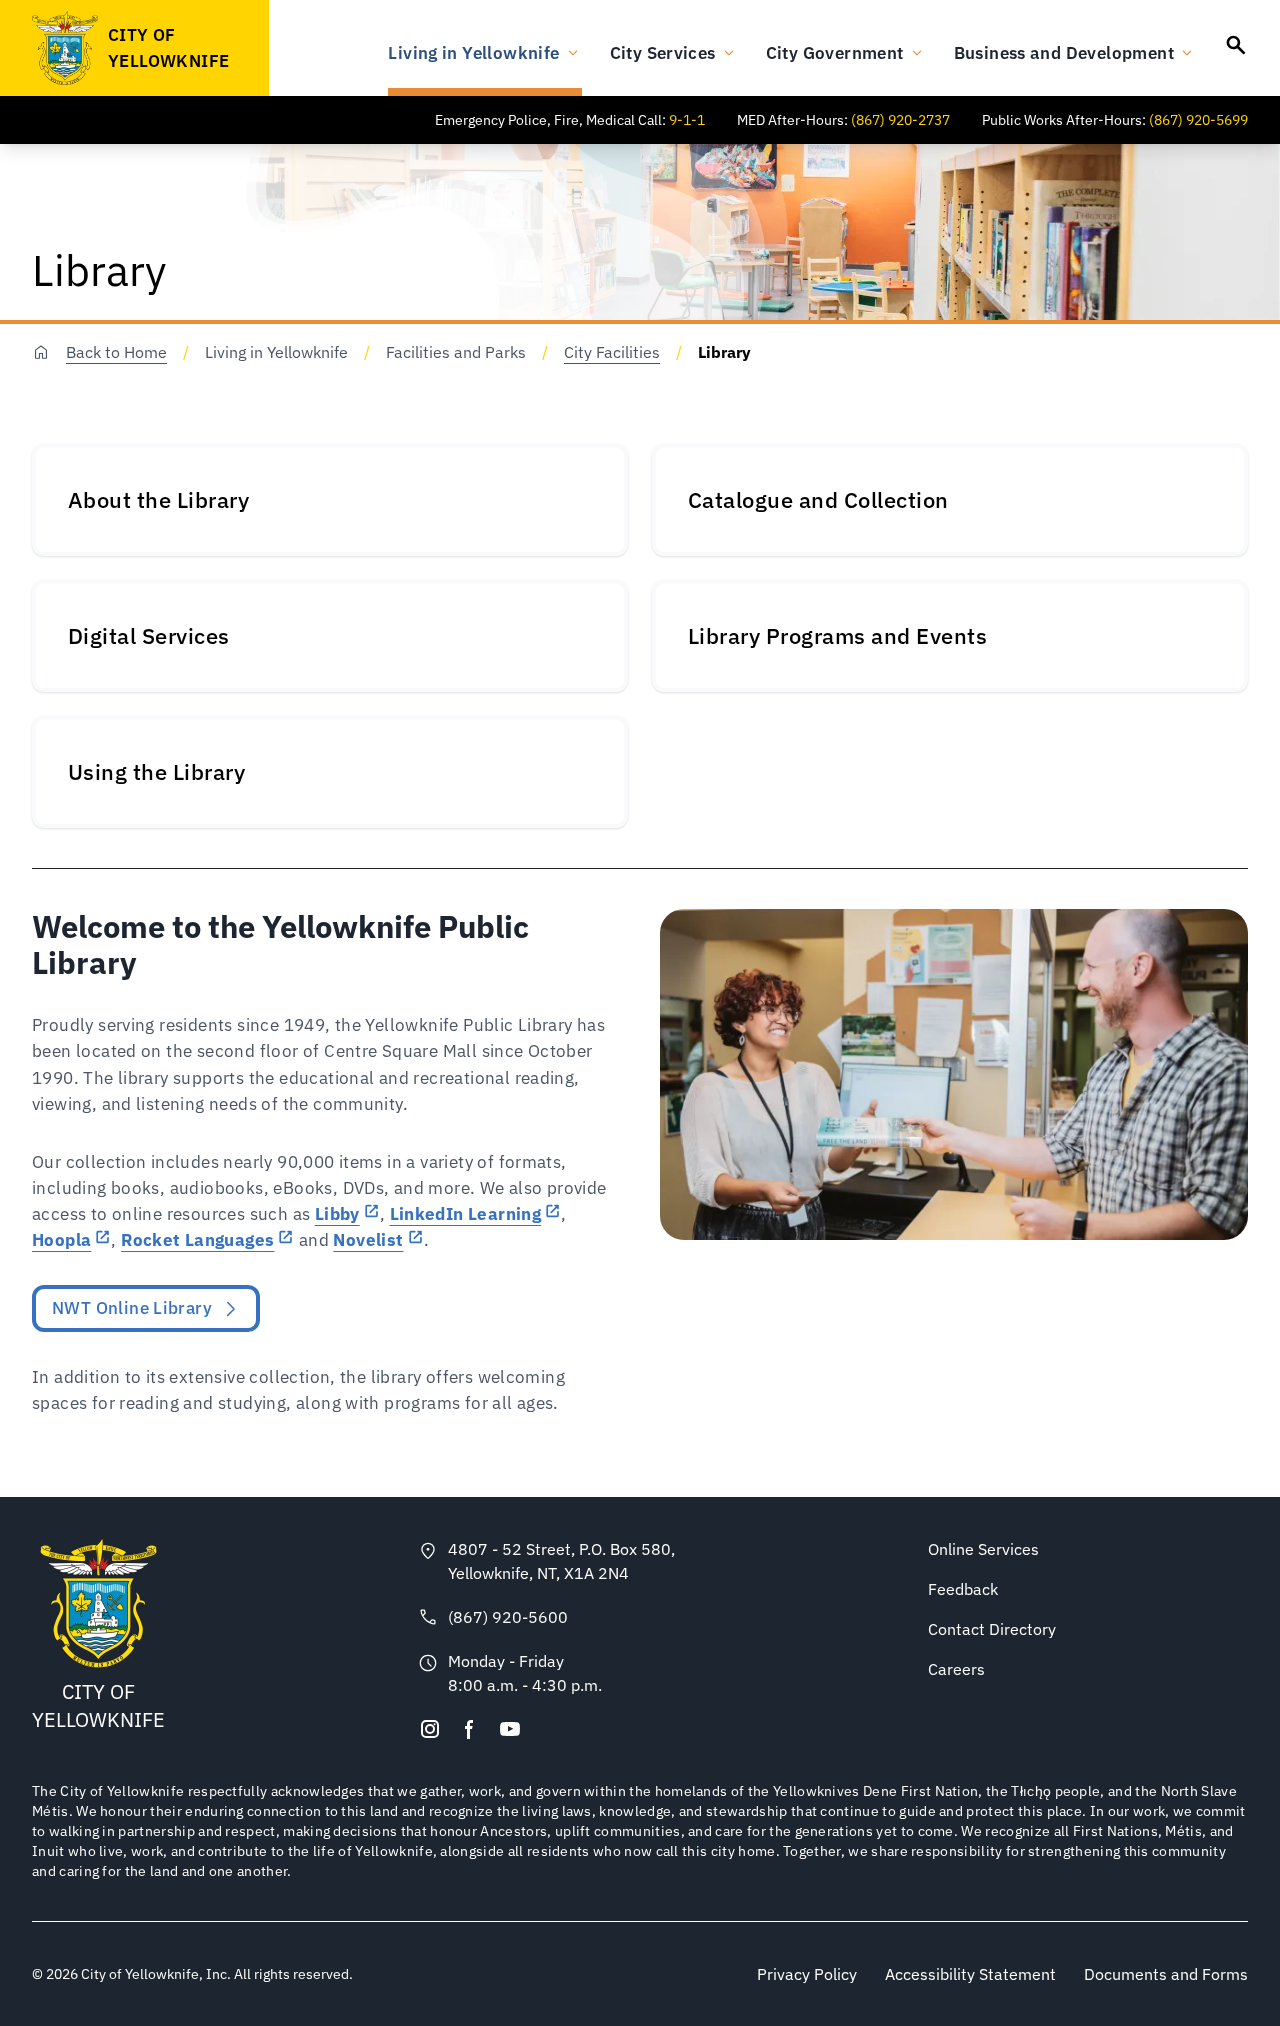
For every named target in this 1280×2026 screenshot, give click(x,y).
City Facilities (612, 352)
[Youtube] (510, 1729)
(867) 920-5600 (508, 1617)
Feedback (963, 1589)
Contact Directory (992, 1629)
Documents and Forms (1166, 1974)
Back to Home (116, 352)
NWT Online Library (132, 1307)
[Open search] (1236, 45)
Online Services (983, 1549)
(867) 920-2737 (900, 120)
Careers (956, 1669)
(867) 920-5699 (1198, 120)
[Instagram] (430, 1729)
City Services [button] (663, 52)
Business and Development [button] (1064, 52)
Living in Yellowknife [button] (473, 52)
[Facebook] (470, 1729)
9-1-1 (687, 120)
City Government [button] (835, 52)
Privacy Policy (807, 1974)
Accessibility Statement (970, 1974)
